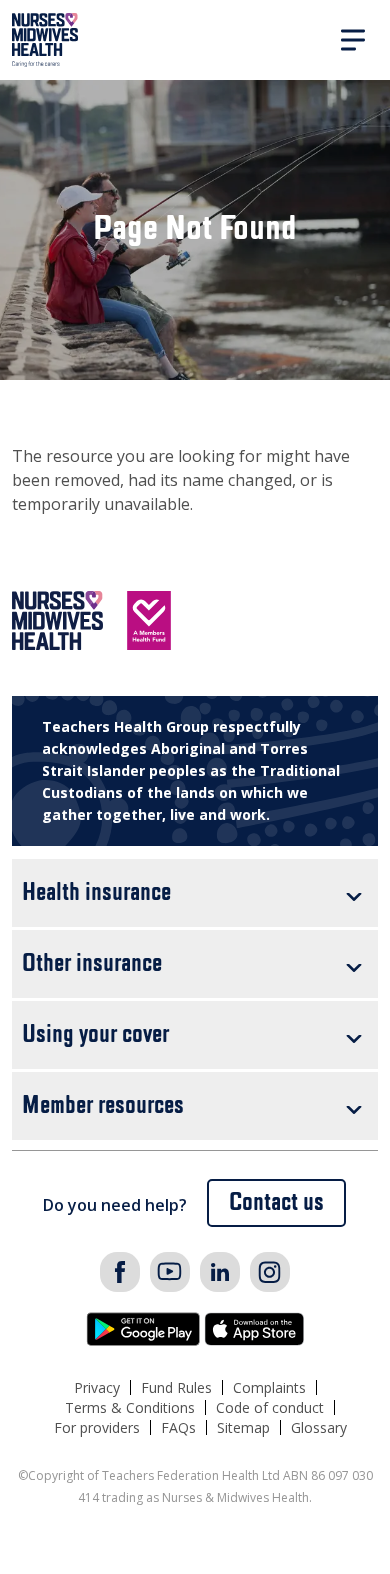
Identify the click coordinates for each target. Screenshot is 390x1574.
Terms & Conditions (130, 1407)
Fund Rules (176, 1387)
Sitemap (243, 1427)
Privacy (97, 1387)
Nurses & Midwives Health (45, 40)
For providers (97, 1427)
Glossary (319, 1427)
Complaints (269, 1387)
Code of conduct (270, 1407)
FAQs (178, 1427)
